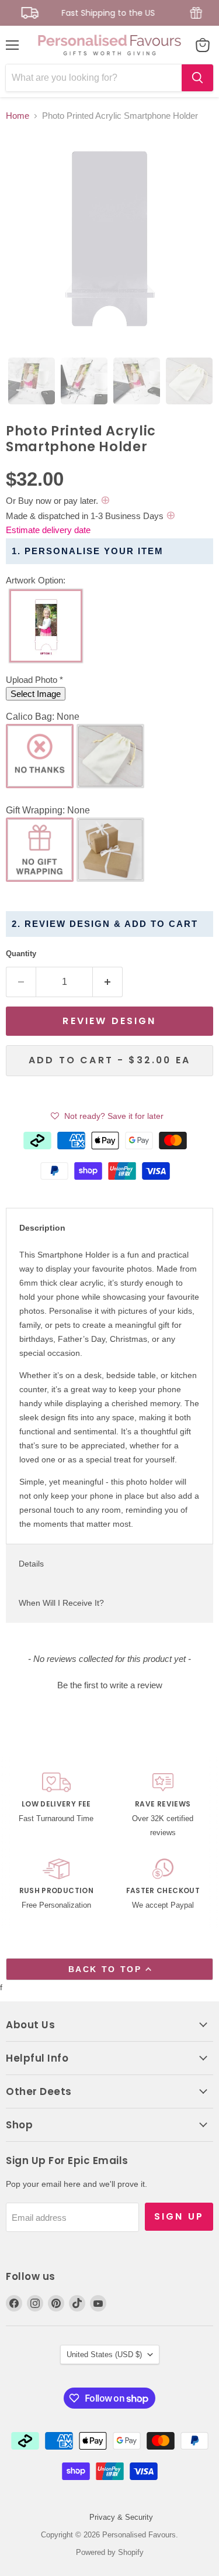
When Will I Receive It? (61, 1603)
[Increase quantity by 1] (108, 982)
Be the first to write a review (110, 1685)
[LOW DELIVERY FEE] (56, 1806)
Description (42, 1228)
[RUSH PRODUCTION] (56, 1885)
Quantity (21, 954)
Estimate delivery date (48, 530)
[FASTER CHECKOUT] (163, 1885)
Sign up (179, 2216)
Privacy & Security (121, 2517)
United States (104, 2355)
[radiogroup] (109, 629)
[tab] (32, 381)
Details (31, 1564)
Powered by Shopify (110, 2552)
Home (18, 116)
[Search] (197, 78)
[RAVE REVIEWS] (163, 1806)
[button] (109, 581)
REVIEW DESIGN (109, 1021)
